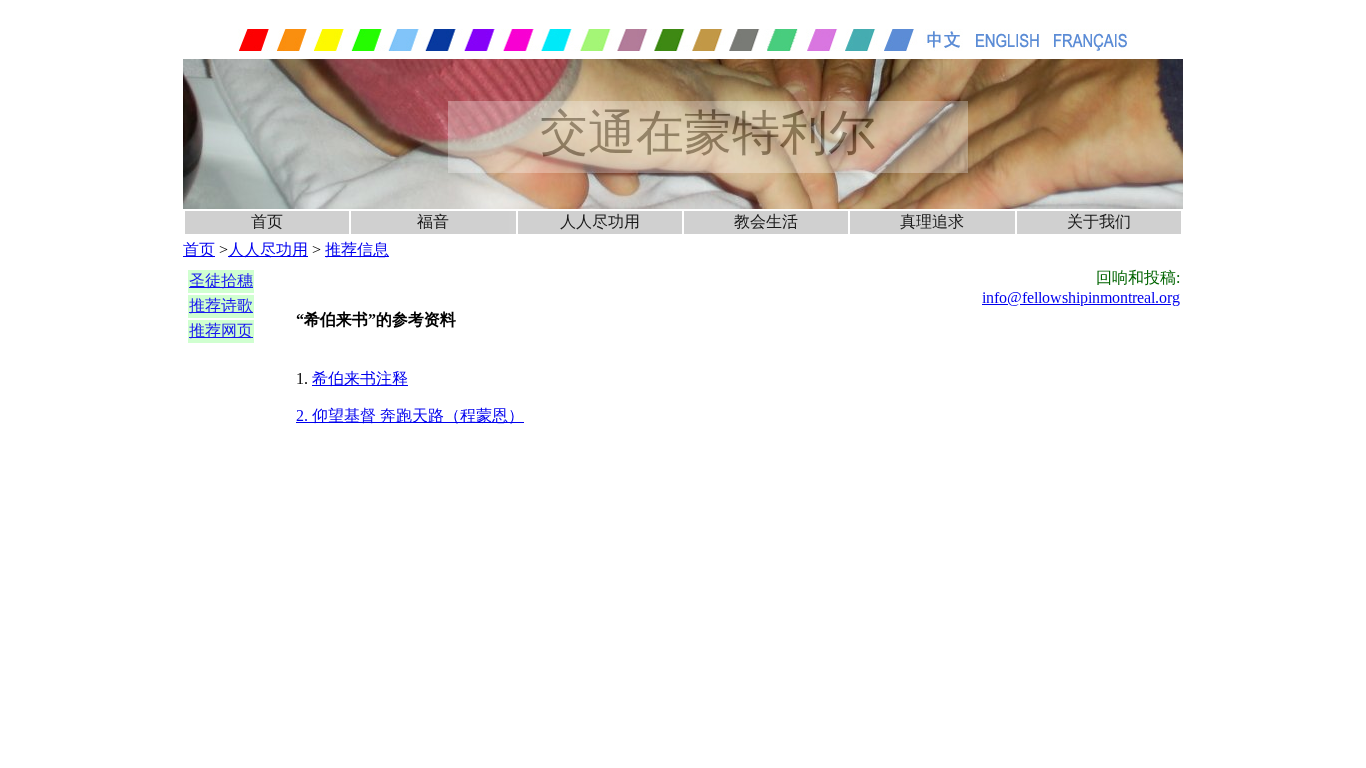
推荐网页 (221, 330)
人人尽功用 (600, 221)
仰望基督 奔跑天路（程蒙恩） (418, 415)
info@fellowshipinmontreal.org (1081, 297)
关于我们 (1099, 221)
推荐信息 (357, 249)
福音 (433, 221)
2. (304, 415)
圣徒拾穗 (221, 280)
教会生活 (766, 221)
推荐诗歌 (221, 305)
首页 (267, 221)
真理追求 (932, 221)
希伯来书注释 (360, 378)
